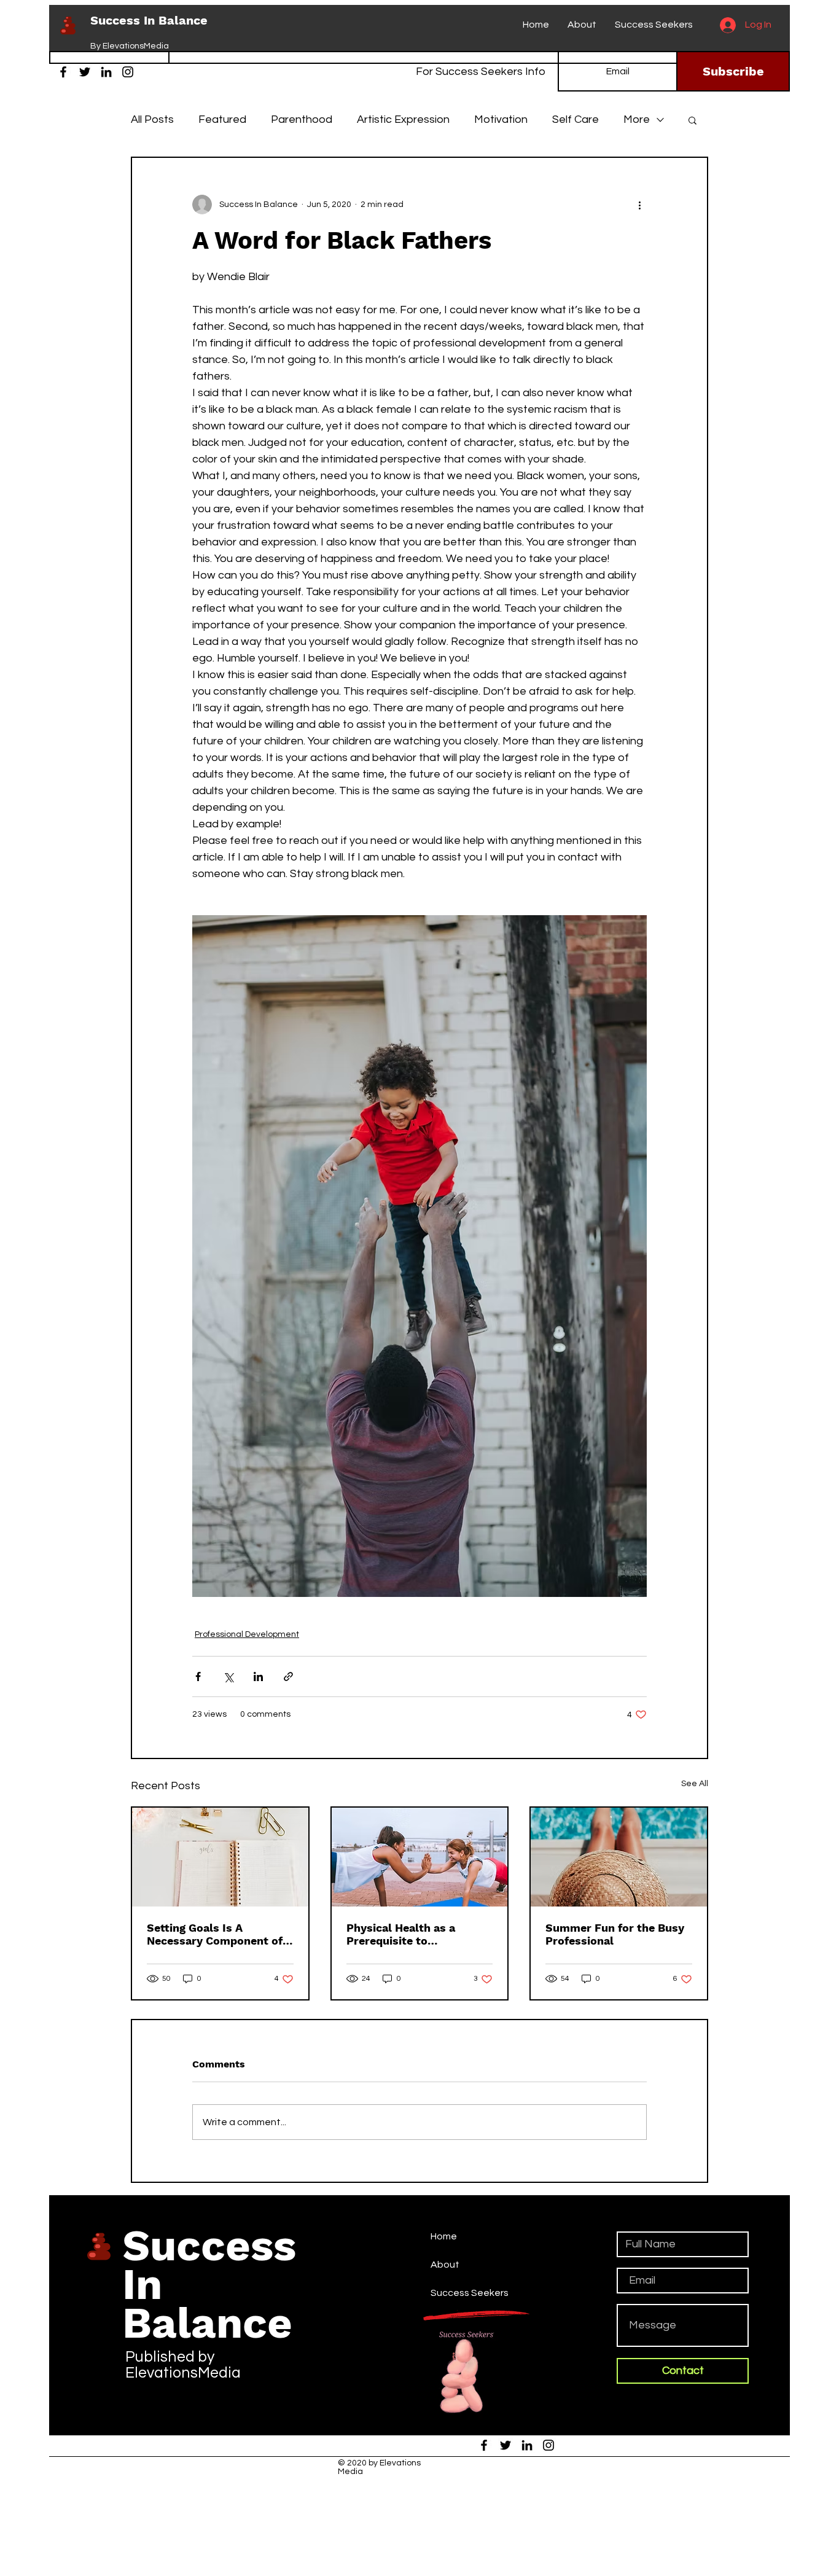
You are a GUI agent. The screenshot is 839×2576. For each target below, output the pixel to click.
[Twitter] (85, 72)
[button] (693, 120)
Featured (222, 119)
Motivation (501, 119)
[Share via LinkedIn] (258, 1676)
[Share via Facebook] (198, 1676)
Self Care (576, 119)
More (637, 119)
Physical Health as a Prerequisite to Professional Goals (401, 1934)
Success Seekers (470, 2293)
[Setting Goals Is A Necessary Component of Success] (220, 1857)
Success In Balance (149, 20)
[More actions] (639, 205)
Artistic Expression (403, 119)
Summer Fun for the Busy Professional (615, 1934)
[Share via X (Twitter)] (228, 1676)
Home (444, 2236)
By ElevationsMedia (130, 46)
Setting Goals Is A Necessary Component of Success (215, 1934)
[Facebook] (63, 72)
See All (695, 1784)
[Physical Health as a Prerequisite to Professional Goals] (420, 1857)
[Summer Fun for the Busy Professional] (619, 1857)
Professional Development (247, 1634)
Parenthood (302, 119)
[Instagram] (128, 72)
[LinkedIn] (106, 72)
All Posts (152, 119)
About (445, 2265)
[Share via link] (288, 1676)
